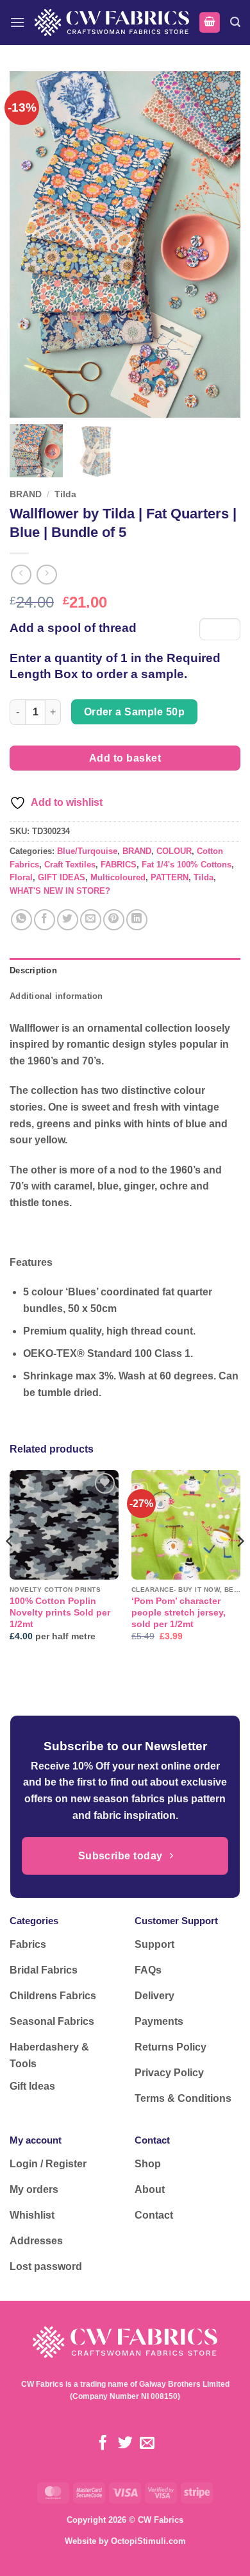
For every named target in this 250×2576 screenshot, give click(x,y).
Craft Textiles (70, 865)
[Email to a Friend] (91, 920)
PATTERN (170, 877)
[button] (17, 22)
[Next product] (21, 575)
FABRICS (119, 865)
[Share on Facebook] (45, 920)
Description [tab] (33, 970)
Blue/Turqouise (87, 851)
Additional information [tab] (56, 996)
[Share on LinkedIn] (137, 920)
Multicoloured (118, 877)
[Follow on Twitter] (125, 2444)
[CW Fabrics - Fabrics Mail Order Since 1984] (112, 22)
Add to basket (125, 758)
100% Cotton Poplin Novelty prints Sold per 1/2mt (60, 1612)
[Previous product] (46, 575)
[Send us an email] (147, 2444)
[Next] (240, 1566)
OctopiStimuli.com (148, 2541)
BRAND (26, 494)
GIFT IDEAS (62, 877)
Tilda (65, 494)
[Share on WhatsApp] (21, 920)
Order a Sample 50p (134, 712)
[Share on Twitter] (68, 920)
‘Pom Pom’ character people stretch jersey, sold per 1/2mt (179, 1612)
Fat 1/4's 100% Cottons (187, 865)
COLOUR (174, 851)
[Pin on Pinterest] (114, 920)
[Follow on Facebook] (103, 2444)
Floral (21, 877)
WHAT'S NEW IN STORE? (60, 891)
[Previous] (10, 1566)
